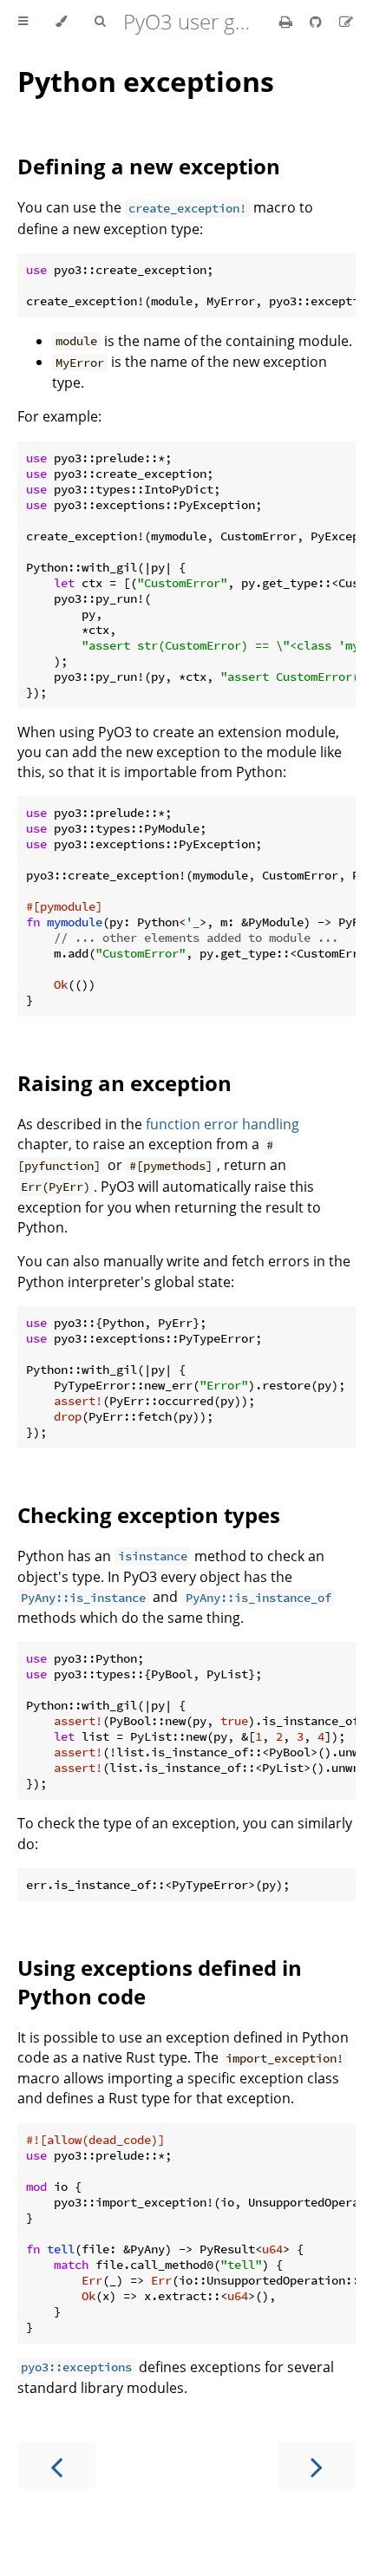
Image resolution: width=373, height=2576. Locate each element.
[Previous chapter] (56, 2465)
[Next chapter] (317, 2465)
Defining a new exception (149, 166)
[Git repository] (317, 22)
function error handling (222, 1124)
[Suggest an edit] (346, 22)
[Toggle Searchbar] (100, 22)
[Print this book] (288, 22)
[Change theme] (61, 22)
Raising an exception (124, 1083)
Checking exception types (149, 1515)
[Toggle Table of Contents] (23, 22)
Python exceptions (146, 81)
